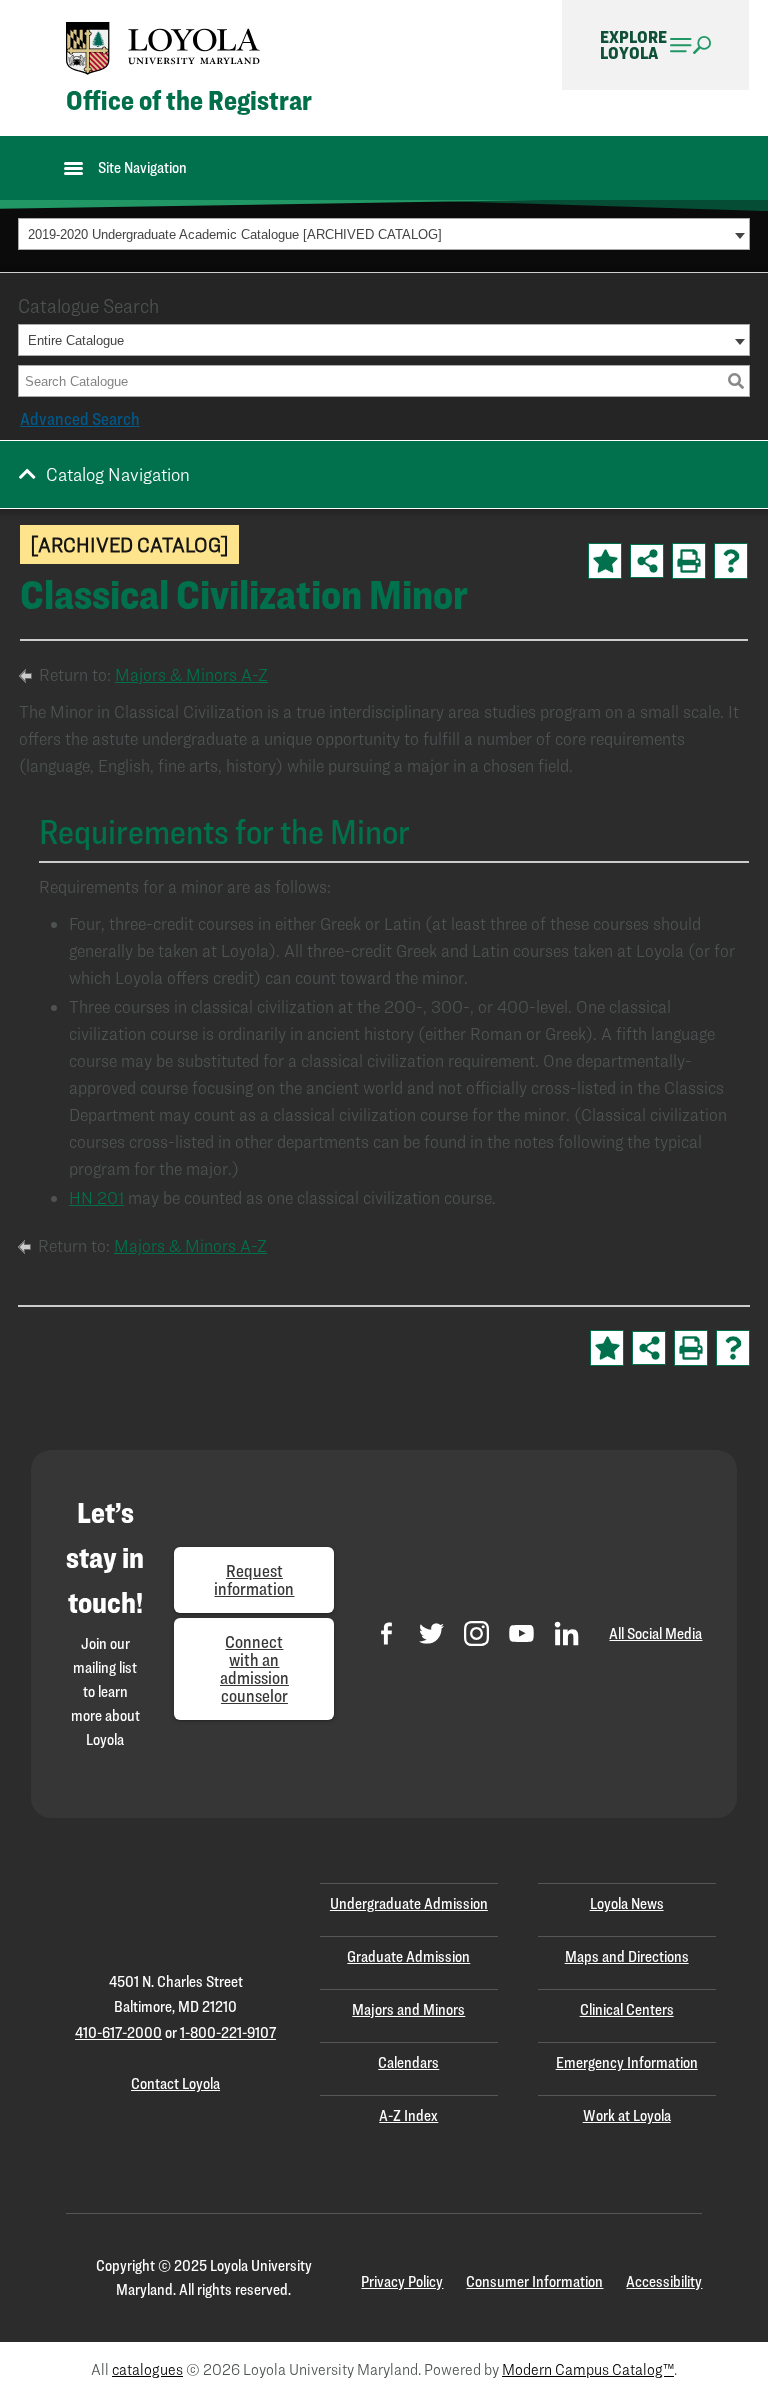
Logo (163, 48)
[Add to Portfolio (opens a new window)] (605, 561)
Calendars (408, 2062)
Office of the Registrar (189, 100)
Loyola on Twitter (431, 1633)
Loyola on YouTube (521, 1633)
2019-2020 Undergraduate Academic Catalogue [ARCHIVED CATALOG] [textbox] (235, 234)
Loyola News (627, 1903)
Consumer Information (534, 2281)
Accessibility (664, 2281)
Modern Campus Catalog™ (588, 2369)
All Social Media (655, 1633)
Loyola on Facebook (386, 1633)
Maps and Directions (627, 1956)
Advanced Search (80, 418)
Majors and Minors (408, 2009)
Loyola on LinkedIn (566, 1633)
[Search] (736, 381)
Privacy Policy (402, 2281)
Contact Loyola (175, 2083)
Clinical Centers (627, 2009)
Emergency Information (627, 2062)
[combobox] (384, 234)
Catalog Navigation (118, 474)
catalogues (147, 2369)
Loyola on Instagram (476, 1633)
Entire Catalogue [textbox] (76, 340)
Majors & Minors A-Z (191, 674)
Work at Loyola (627, 2115)
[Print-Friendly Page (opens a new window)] (689, 561)
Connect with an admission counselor (254, 1668)
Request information (254, 1579)
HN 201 (96, 1197)
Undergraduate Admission (409, 1903)
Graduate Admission (408, 1956)
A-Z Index (408, 2115)
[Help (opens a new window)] (731, 561)
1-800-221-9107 (228, 2032)
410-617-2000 (118, 2032)
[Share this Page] (647, 561)
